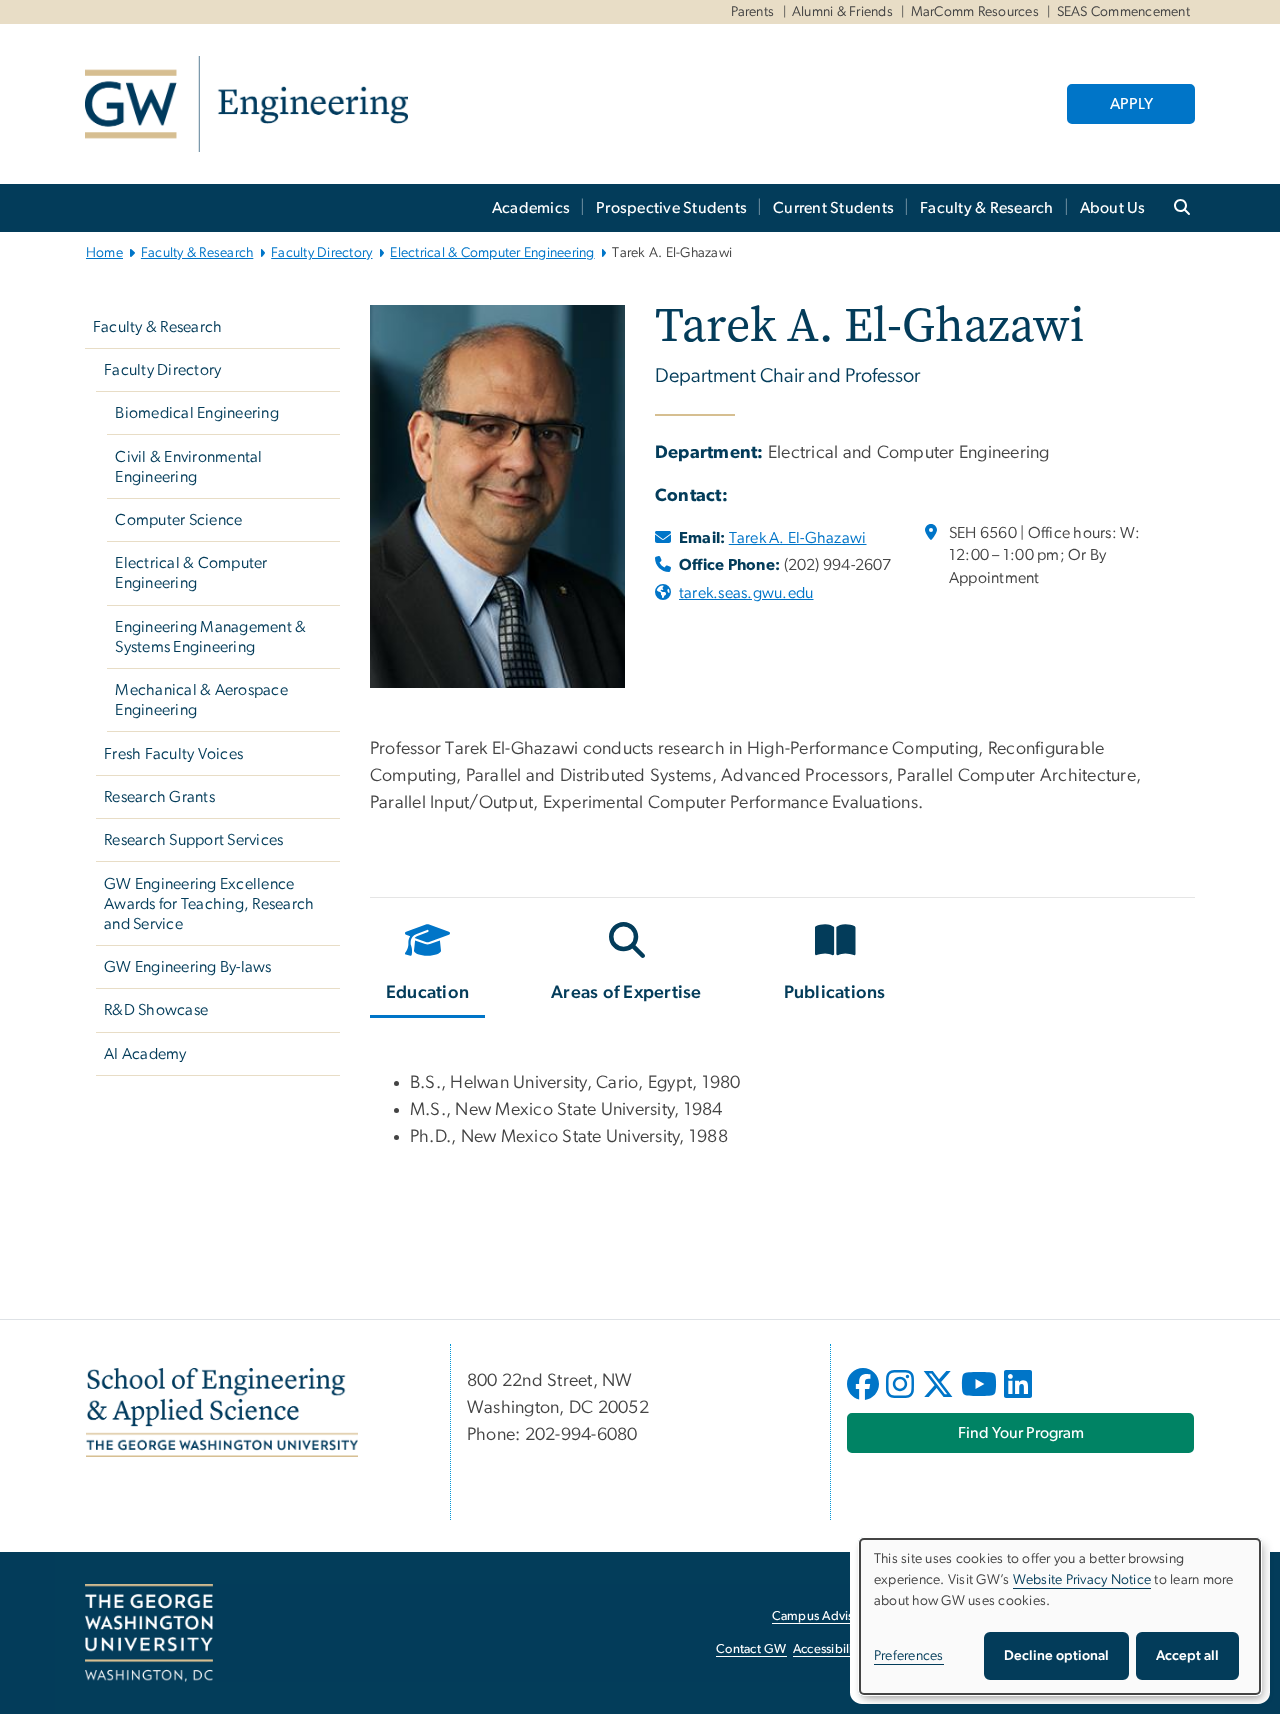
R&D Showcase (156, 1010)
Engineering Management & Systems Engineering (210, 637)
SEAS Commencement (1123, 12)
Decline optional (1056, 1656)
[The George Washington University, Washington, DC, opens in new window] (149, 1633)
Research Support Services (193, 840)
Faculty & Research (987, 208)
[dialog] (1060, 1616)
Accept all (1187, 1656)
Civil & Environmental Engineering (188, 467)
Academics (531, 208)
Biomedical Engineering (197, 413)
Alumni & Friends (842, 12)
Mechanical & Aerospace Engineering (201, 700)
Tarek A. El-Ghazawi (798, 538)
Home (104, 253)
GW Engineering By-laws (188, 967)
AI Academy (145, 1054)
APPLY (1131, 104)
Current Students (833, 208)
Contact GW (751, 1649)
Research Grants (159, 797)
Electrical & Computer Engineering (492, 253)
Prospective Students (671, 208)
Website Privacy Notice (1082, 1580)
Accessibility (828, 1649)
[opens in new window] (865, 1399)
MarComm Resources (975, 12)
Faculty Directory (321, 253)
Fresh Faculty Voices (173, 754)
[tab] (428, 966)
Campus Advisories (826, 1616)
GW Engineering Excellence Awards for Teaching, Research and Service (209, 904)
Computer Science (178, 520)
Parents (753, 12)
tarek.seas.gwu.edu (746, 593)
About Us (1113, 208)
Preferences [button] (909, 1656)
